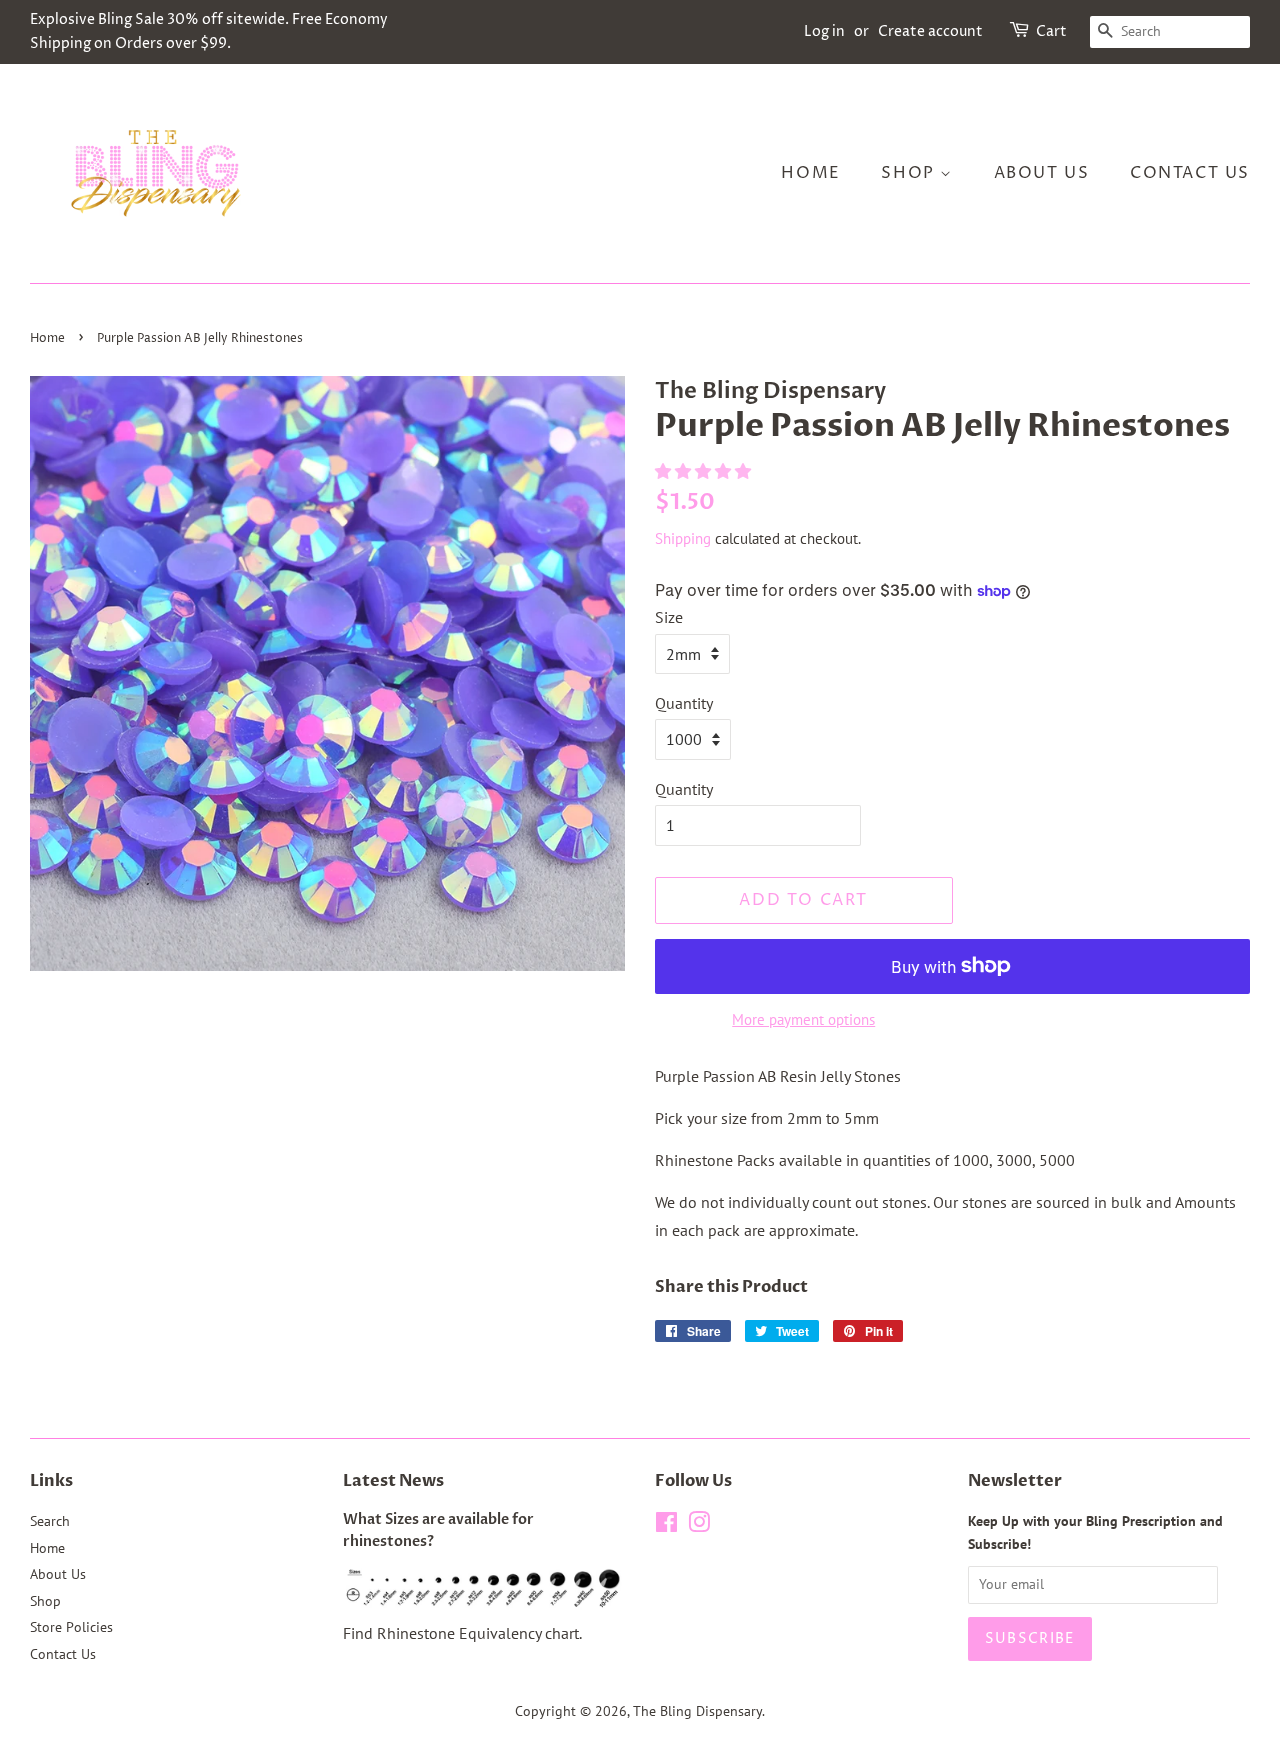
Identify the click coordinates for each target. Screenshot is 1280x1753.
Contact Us (1190, 173)
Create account (930, 31)
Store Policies (71, 1627)
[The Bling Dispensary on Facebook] (666, 1526)
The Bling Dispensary (697, 1711)
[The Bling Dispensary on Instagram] (699, 1526)
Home (810, 173)
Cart (1051, 31)
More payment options (803, 1019)
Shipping (683, 538)
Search (50, 1521)
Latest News (393, 1481)
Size (669, 617)
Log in (824, 31)
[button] (705, 471)
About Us (1042, 173)
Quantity (684, 703)
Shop (910, 173)
